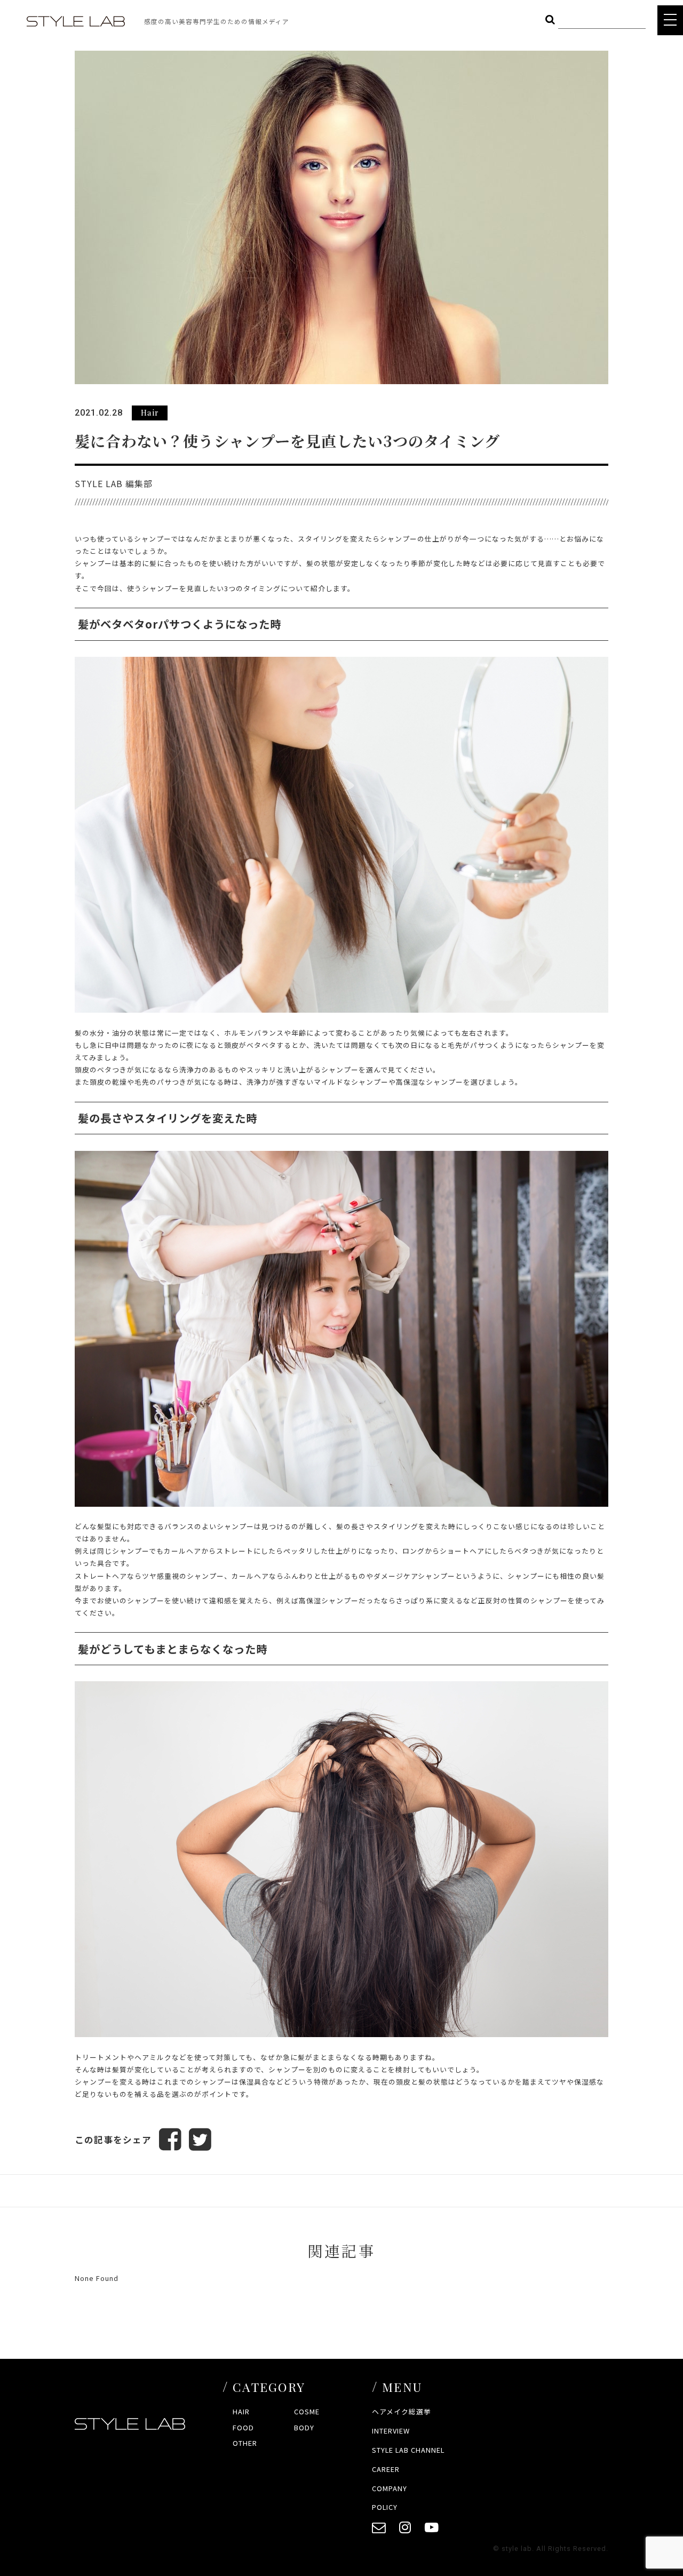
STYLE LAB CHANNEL (408, 2450)
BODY (304, 2427)
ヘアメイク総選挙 (402, 2411)
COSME (307, 2411)
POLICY (385, 2507)
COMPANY (390, 2488)
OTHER (245, 2443)
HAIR (241, 2411)
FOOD (243, 2427)
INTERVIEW (391, 2431)
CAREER (386, 2469)
